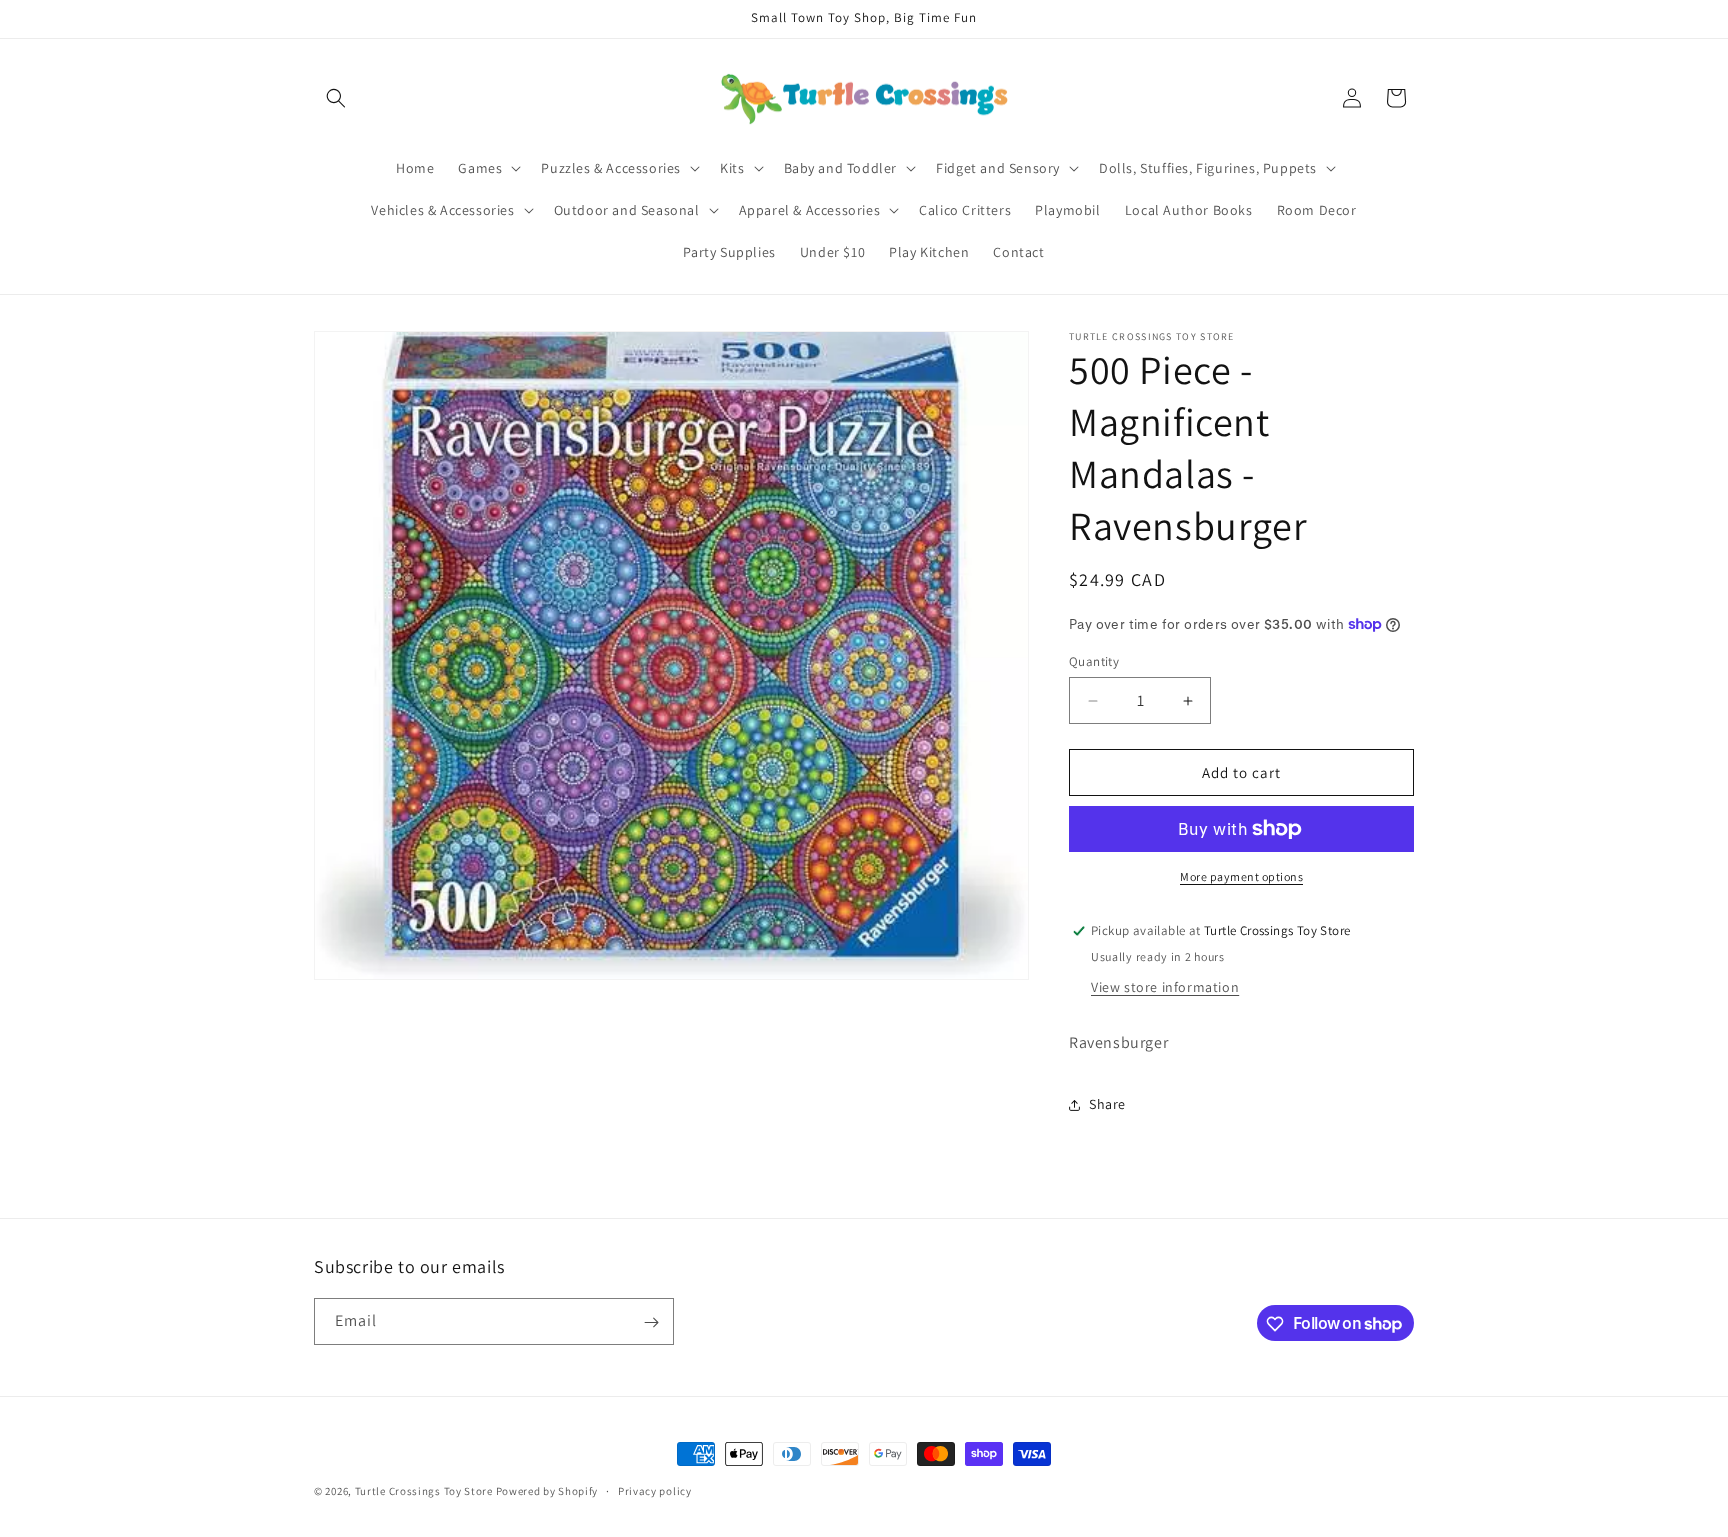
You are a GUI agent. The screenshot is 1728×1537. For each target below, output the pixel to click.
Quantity (1094, 661)
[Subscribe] (651, 1322)
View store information (1165, 987)
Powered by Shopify (547, 1491)
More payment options (1241, 876)
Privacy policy (655, 1490)
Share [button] (1107, 1104)
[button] (336, 98)
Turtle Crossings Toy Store (424, 1491)
